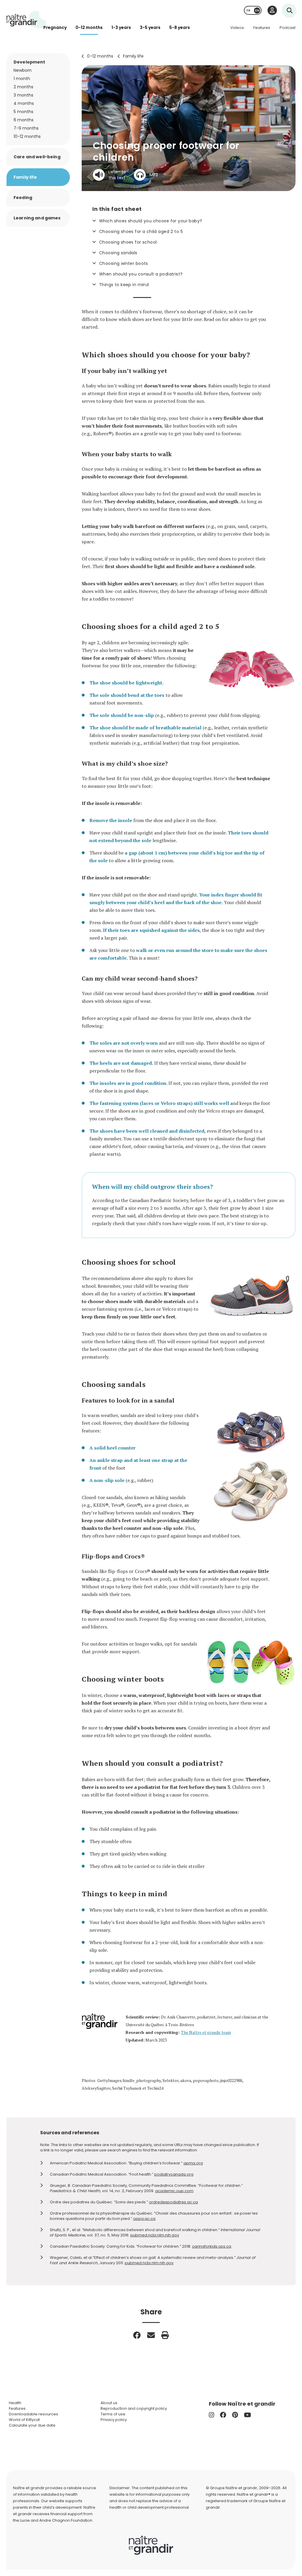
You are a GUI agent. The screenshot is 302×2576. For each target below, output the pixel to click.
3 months (23, 95)
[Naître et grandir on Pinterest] (235, 2415)
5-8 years (180, 27)
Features (262, 28)
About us (109, 2403)
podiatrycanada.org (174, 2174)
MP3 (154, 175)
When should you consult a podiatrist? (141, 274)
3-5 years (150, 27)
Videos (237, 28)
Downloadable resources (33, 2414)
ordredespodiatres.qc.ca (173, 2202)
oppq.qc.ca (144, 2219)
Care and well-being (37, 157)
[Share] (137, 2335)
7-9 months (26, 128)
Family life (133, 56)
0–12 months (100, 56)
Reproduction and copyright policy (134, 2408)
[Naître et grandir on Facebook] (223, 2415)
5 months (23, 112)
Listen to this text (117, 175)
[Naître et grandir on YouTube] (247, 2415)
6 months (24, 120)
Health (15, 2403)
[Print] (165, 2335)
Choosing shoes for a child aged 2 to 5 (141, 231)
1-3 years (121, 27)
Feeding (23, 198)
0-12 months (89, 27)
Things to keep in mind (124, 285)
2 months (23, 87)
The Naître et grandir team (206, 2032)
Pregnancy (55, 27)
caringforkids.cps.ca (212, 2246)
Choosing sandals (118, 253)
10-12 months (27, 136)
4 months (24, 103)
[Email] (151, 2335)
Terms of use (113, 2414)
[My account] (272, 10)
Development (29, 62)
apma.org (193, 2163)
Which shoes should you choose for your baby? (151, 221)
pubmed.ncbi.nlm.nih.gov (155, 2235)
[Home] (27, 20)
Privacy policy (114, 2420)
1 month (22, 79)
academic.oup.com (174, 2191)
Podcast (288, 28)
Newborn (23, 70)
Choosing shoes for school (128, 242)
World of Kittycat (24, 2420)
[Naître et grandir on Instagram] (211, 2415)
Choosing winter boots (124, 263)
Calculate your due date (32, 2425)
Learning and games (37, 218)
